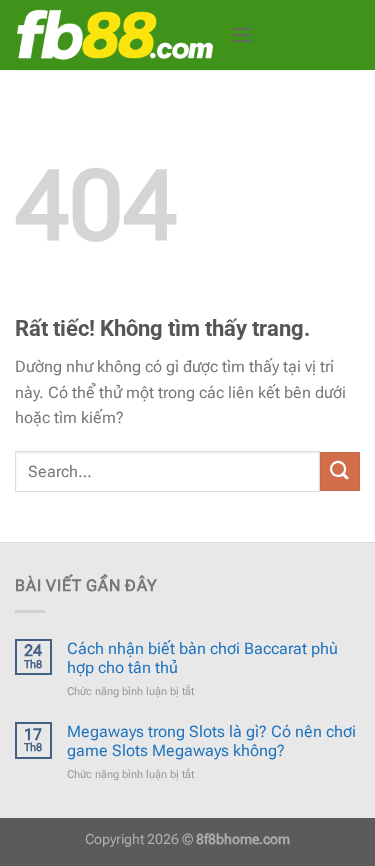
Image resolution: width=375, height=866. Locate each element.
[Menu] (242, 34)
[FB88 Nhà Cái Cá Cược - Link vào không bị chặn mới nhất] (115, 35)
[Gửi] (340, 471)
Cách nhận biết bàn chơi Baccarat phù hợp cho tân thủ (202, 658)
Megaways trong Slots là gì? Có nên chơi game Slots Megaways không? (211, 741)
